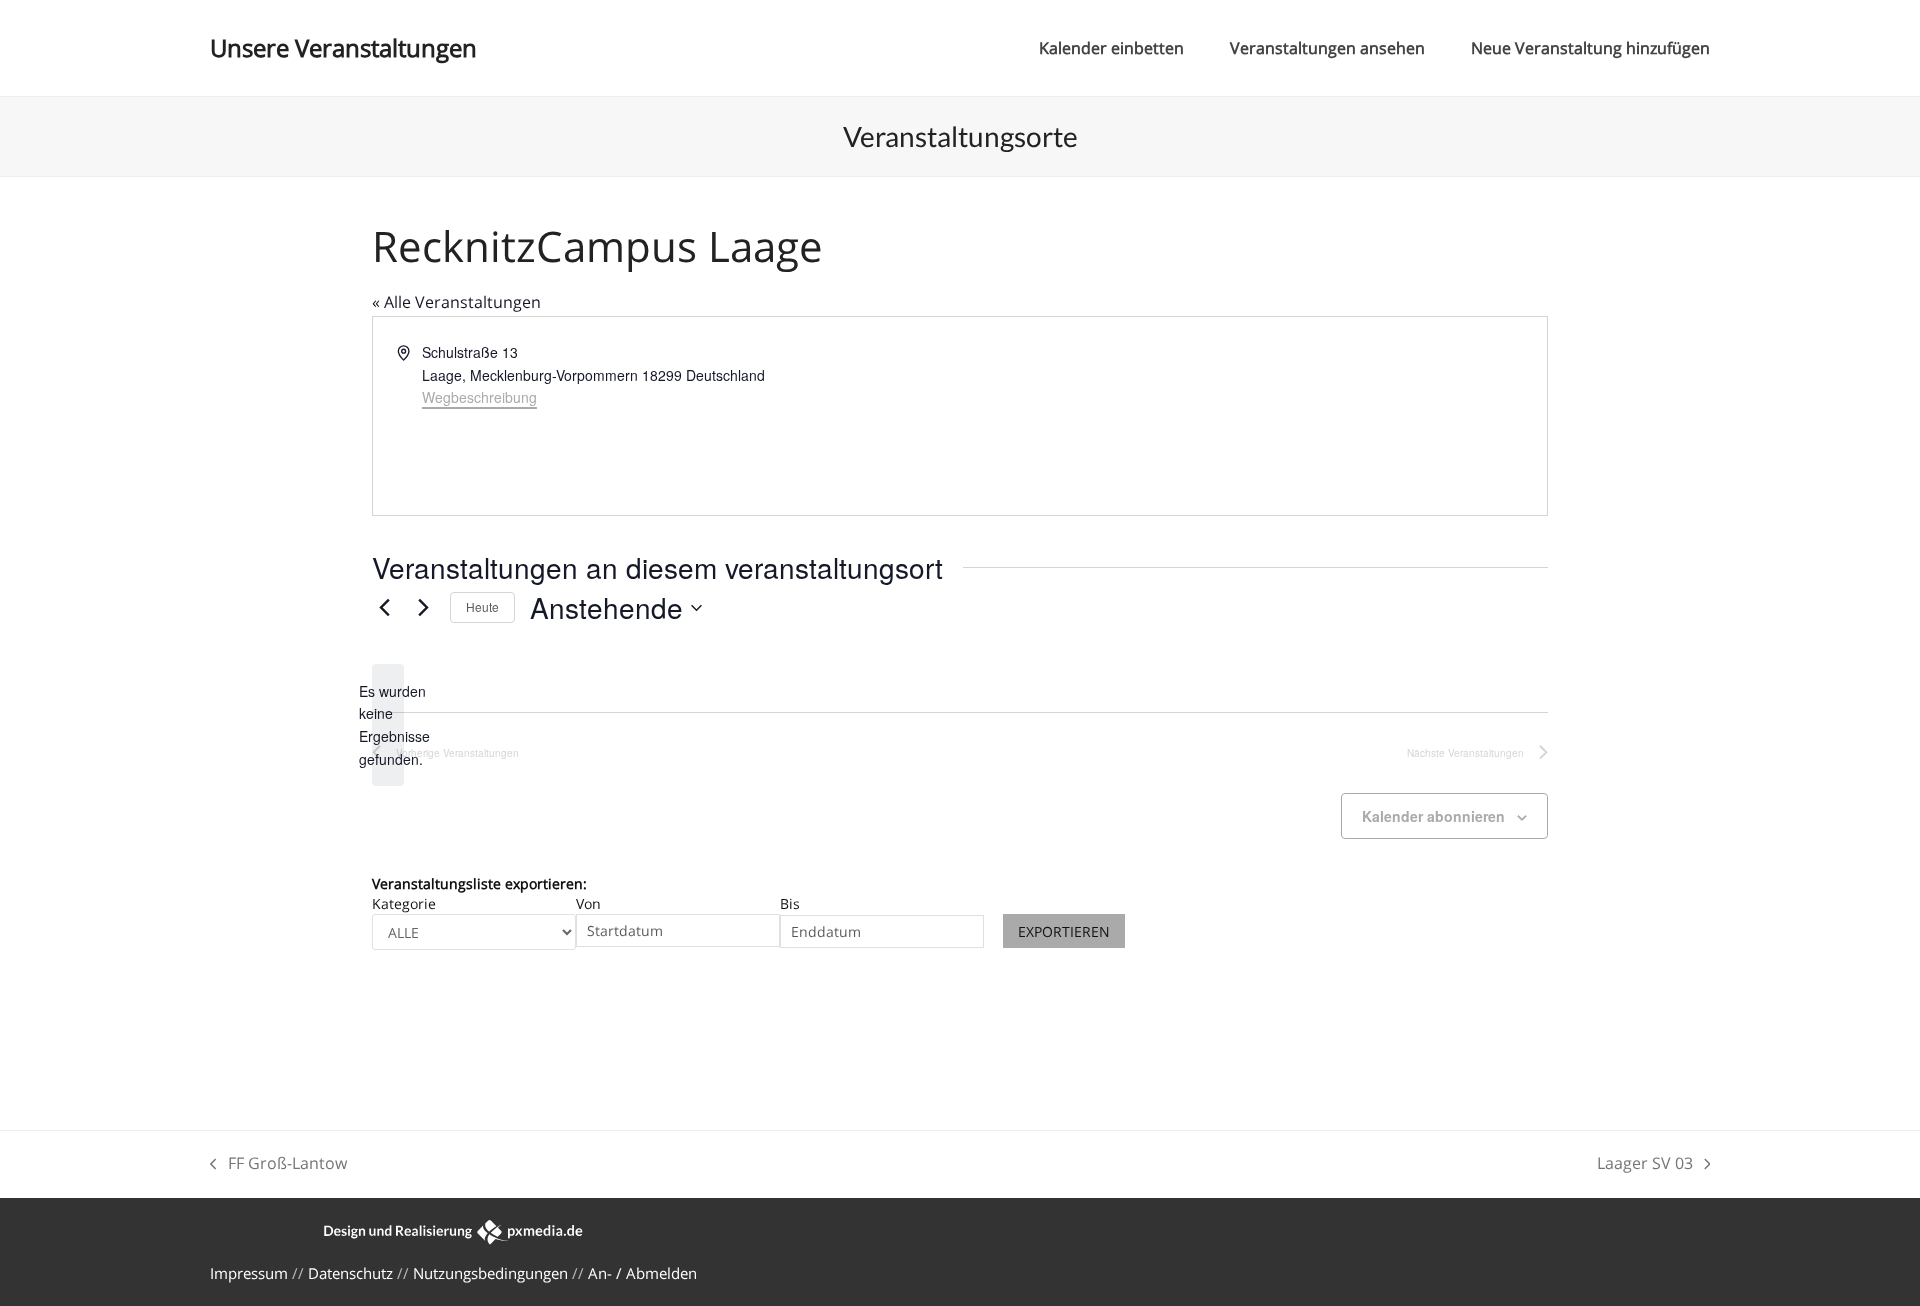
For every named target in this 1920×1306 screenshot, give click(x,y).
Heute (482, 606)
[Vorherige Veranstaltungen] (384, 608)
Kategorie (404, 903)
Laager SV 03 (1645, 1164)
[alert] (388, 725)
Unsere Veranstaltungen (343, 47)
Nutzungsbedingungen (490, 1273)
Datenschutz (350, 1273)
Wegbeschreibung (479, 397)
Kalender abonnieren (1433, 816)
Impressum (249, 1273)
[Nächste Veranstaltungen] (423, 608)
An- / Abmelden (642, 1273)
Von (588, 903)
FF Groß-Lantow (278, 1164)
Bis (790, 903)
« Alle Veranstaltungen (456, 302)
